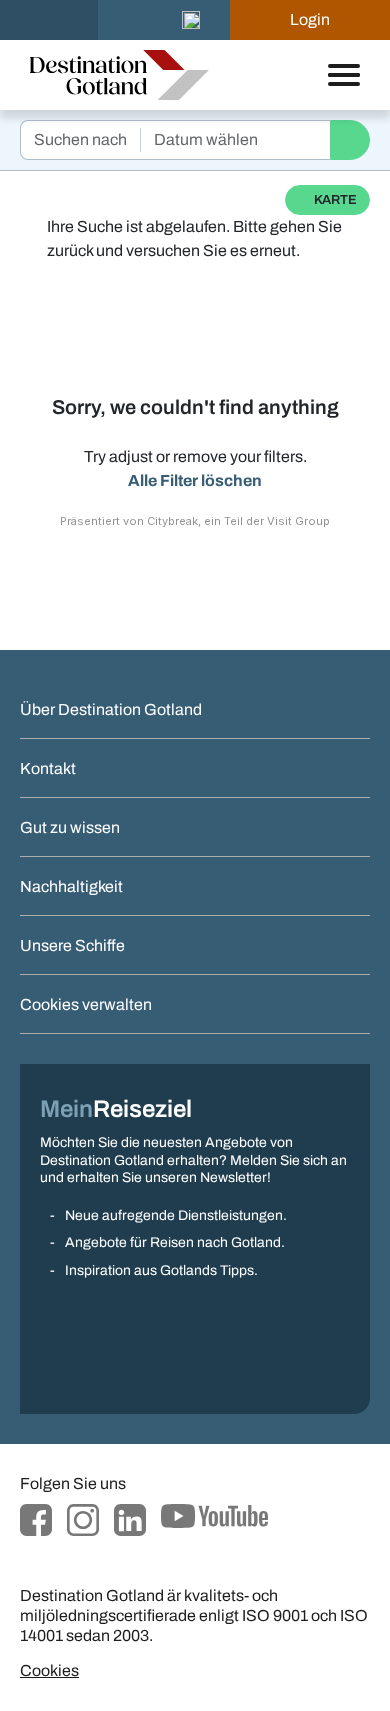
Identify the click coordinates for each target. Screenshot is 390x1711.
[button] (191, 20)
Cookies (49, 1670)
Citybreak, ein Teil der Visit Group (238, 521)
